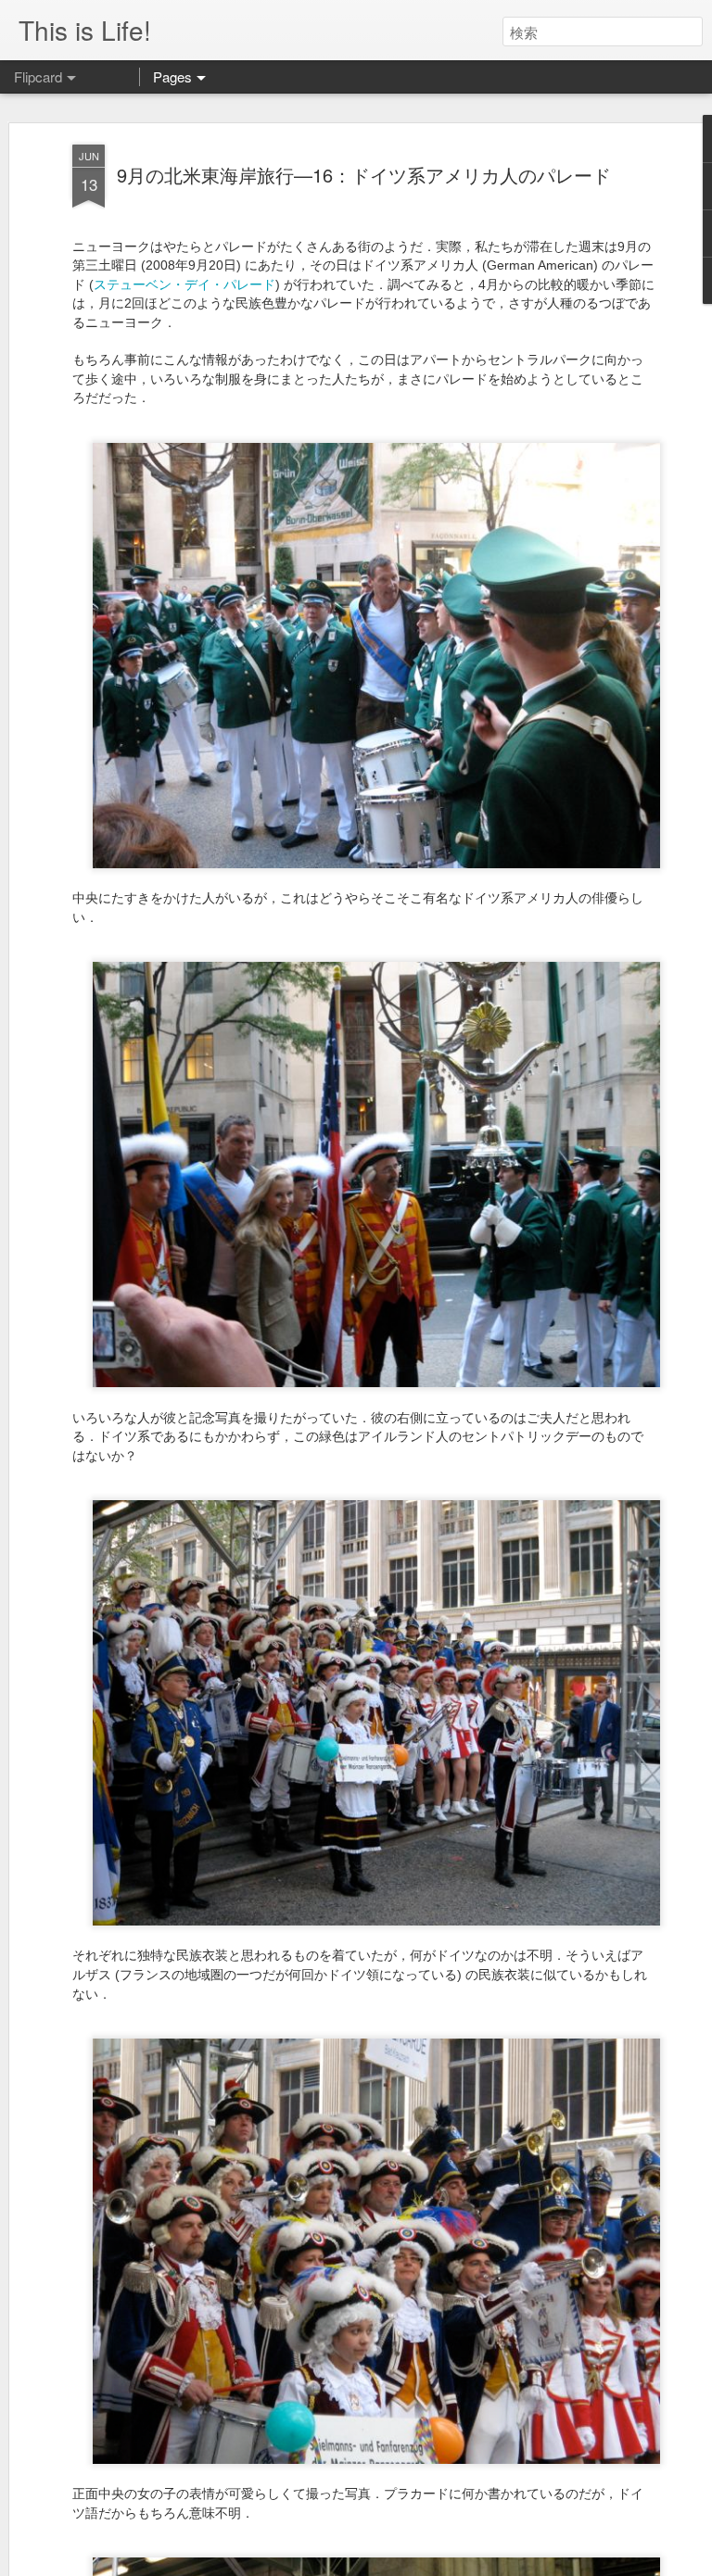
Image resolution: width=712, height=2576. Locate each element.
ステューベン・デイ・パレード (184, 284)
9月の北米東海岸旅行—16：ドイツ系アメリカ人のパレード (364, 175)
